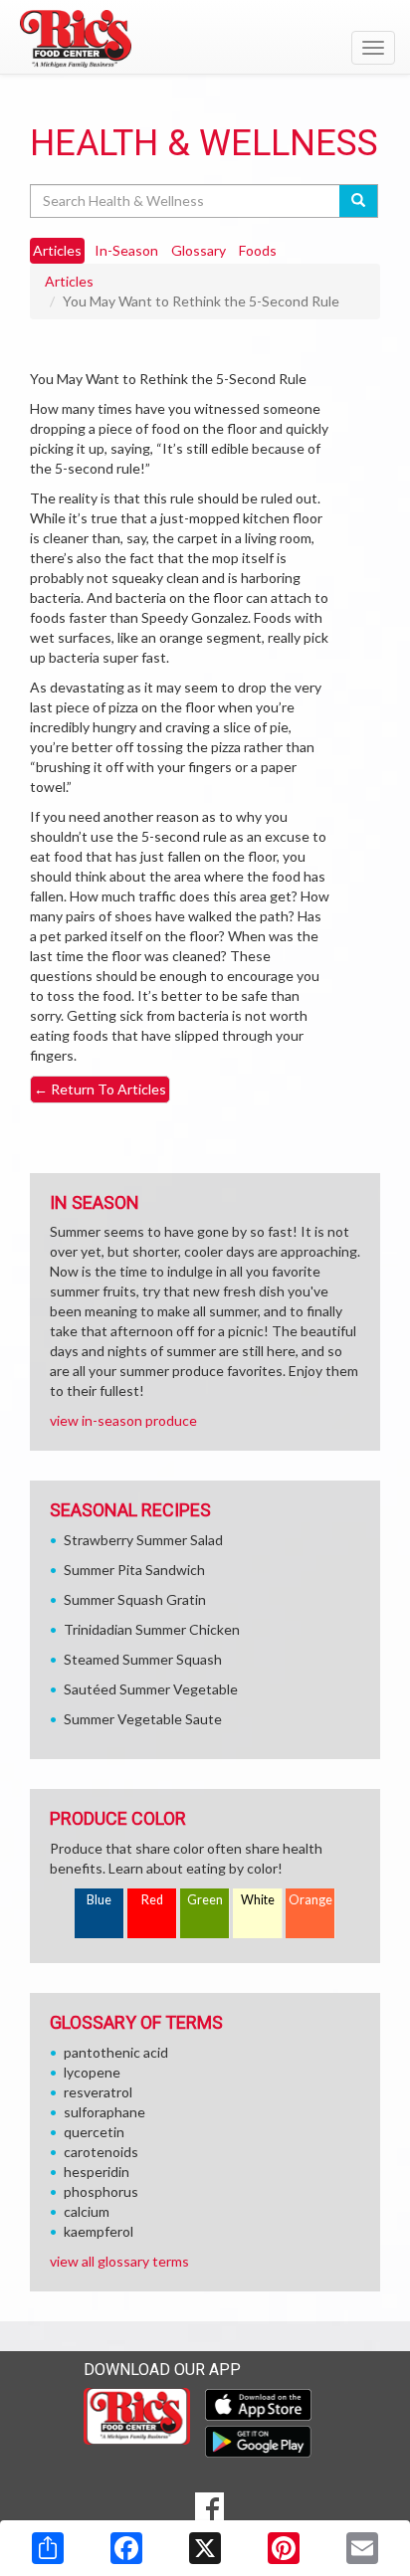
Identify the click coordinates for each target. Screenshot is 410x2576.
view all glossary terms (119, 2261)
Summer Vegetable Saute (143, 1719)
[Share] (48, 2548)
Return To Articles (100, 1089)
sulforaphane (104, 2112)
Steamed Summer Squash (143, 1659)
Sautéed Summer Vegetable (151, 1689)
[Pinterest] (284, 2548)
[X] (205, 2548)
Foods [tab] (258, 250)
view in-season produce (123, 1420)
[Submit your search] (359, 201)
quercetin (94, 2132)
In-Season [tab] (126, 250)
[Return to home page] (205, 39)
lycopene (92, 2072)
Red (152, 1900)
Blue (99, 1900)
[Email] (362, 2548)
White (258, 1900)
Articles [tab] (57, 250)
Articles (69, 281)
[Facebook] (126, 2548)
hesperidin (97, 2172)
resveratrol (98, 2092)
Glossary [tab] (199, 250)
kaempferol (99, 2231)
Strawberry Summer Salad (143, 1540)
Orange (310, 1900)
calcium (87, 2211)
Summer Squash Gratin (135, 1599)
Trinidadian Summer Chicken (152, 1629)
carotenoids (101, 2152)
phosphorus (101, 2191)
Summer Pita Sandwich (134, 1570)
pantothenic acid (116, 2052)
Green (205, 1900)
